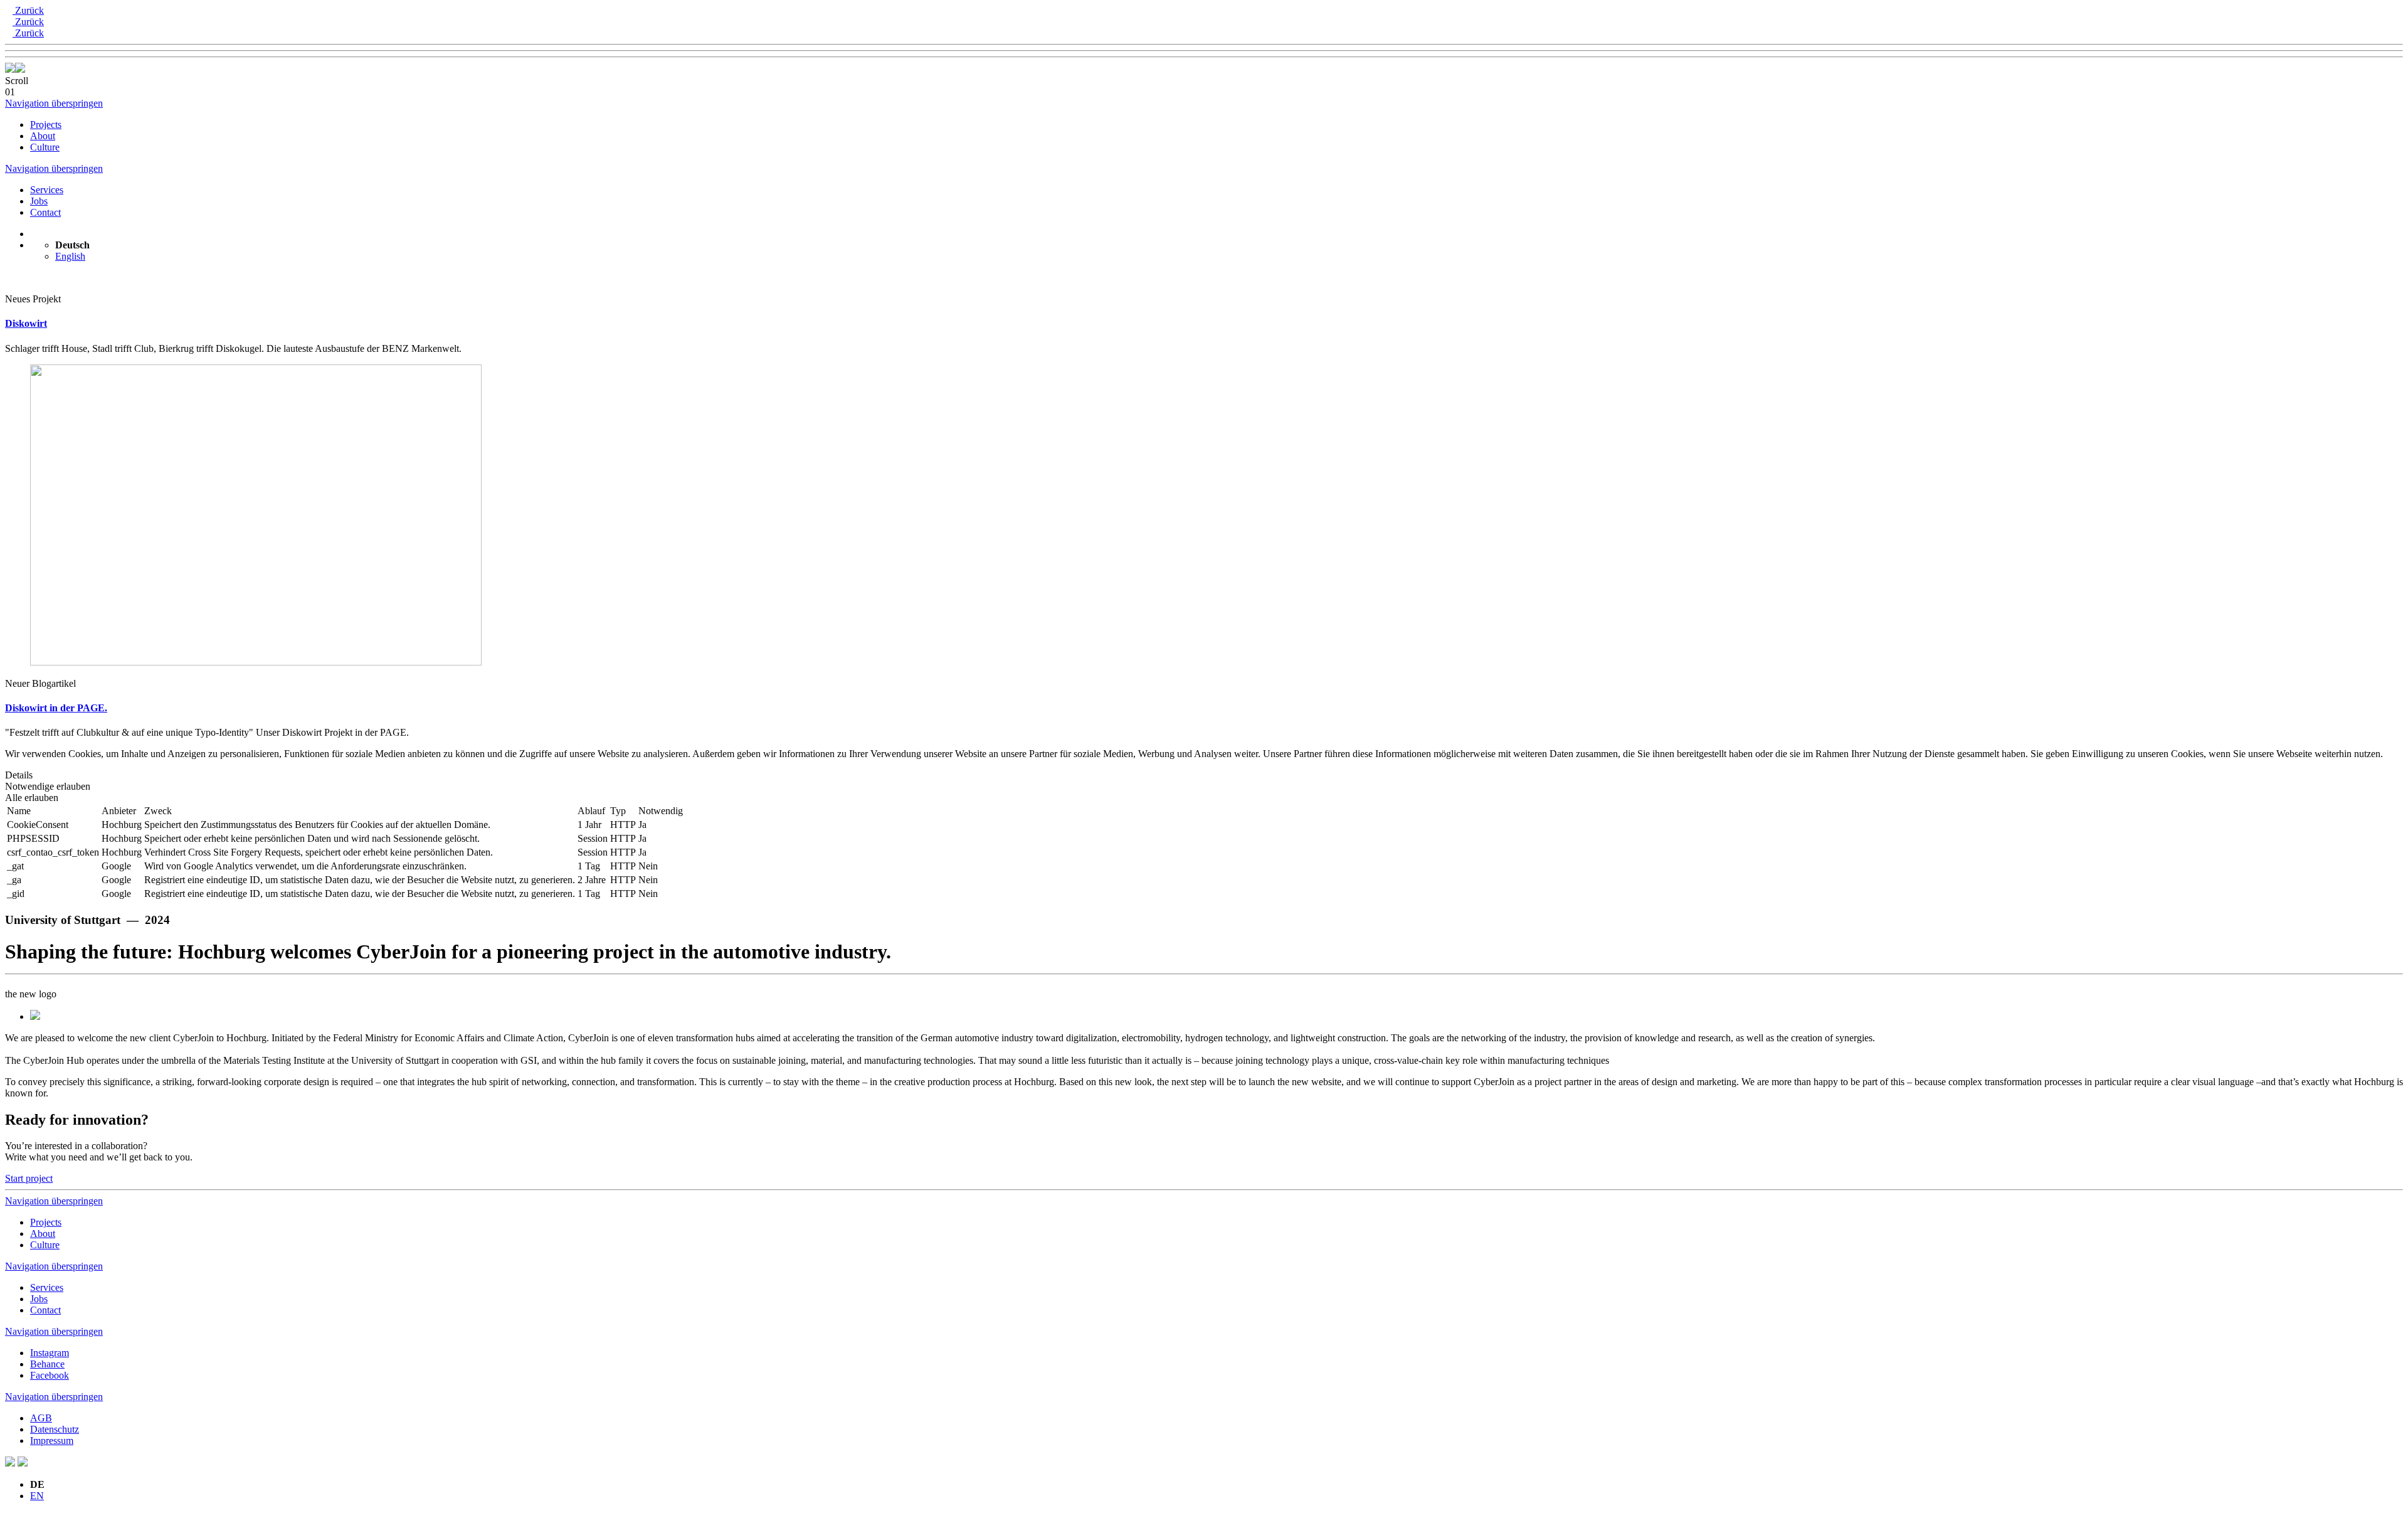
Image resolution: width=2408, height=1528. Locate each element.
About (43, 136)
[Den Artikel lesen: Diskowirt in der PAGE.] (256, 662)
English (70, 256)
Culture (45, 147)
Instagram (50, 1353)
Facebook (50, 1375)
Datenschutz (55, 1429)
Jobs (39, 201)
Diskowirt (26, 323)
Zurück (28, 10)
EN (37, 1496)
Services (47, 190)
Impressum (52, 1440)
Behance (47, 1364)
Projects (46, 125)
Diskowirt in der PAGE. (56, 708)
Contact (45, 212)
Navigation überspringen (54, 103)
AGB (41, 1418)
